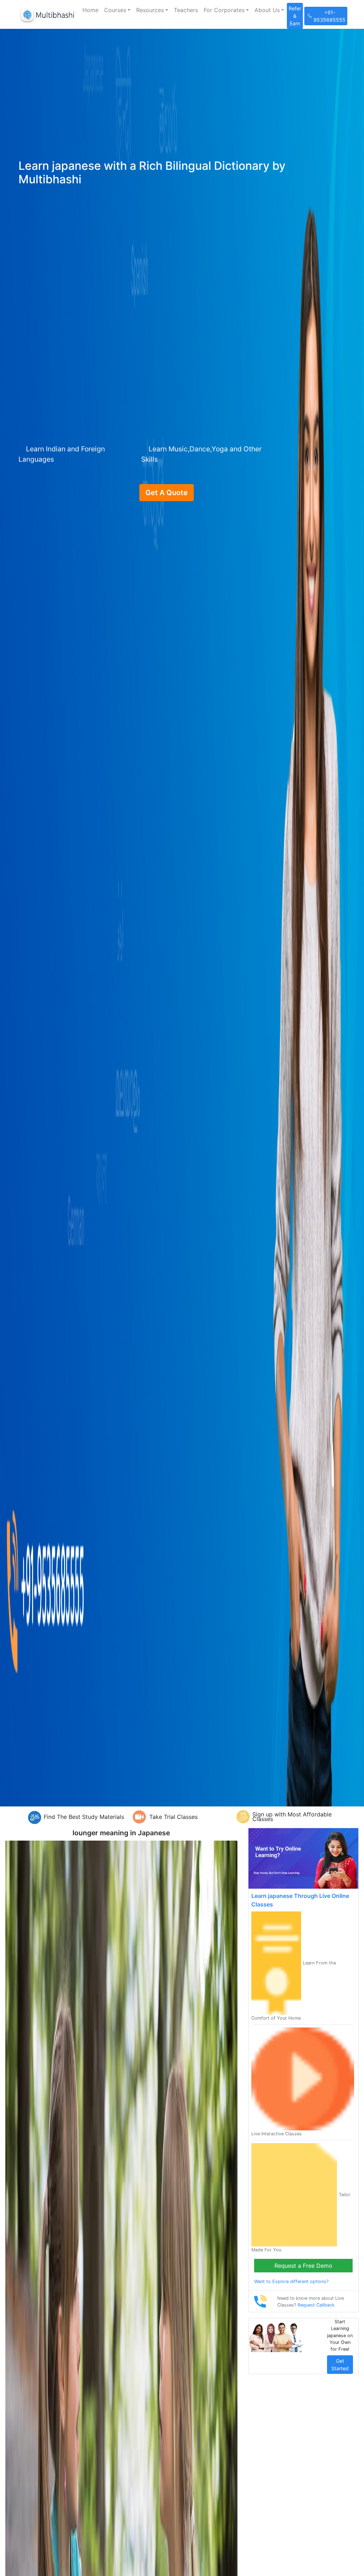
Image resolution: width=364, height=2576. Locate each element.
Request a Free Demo (303, 2266)
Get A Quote (167, 493)
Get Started (340, 2365)
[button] (117, 10)
